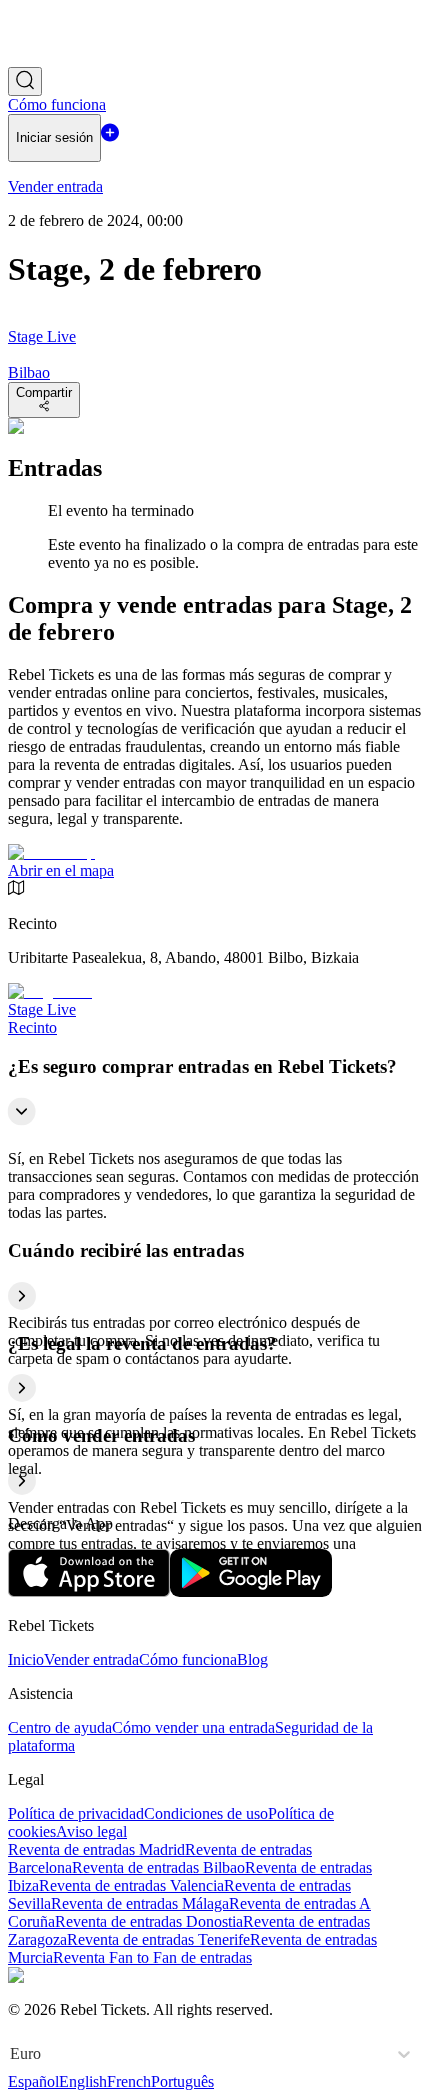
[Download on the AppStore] (89, 1591)
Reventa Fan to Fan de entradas (152, 1957)
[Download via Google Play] (251, 1591)
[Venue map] (51, 852)
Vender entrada (91, 1659)
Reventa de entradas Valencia (131, 1885)
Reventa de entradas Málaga (140, 1903)
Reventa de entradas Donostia (149, 1921)
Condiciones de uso (206, 1813)
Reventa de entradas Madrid (96, 1849)
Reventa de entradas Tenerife (158, 1939)
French (129, 2081)
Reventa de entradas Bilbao (158, 1867)
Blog (252, 1659)
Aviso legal (91, 1831)
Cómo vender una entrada (193, 1727)
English (83, 2081)
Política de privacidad (76, 1813)
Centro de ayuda (60, 1727)
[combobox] (12, 2054)
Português (182, 2081)
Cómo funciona (188, 1659)
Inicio (26, 1659)
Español (33, 2081)
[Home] (63, 57)
